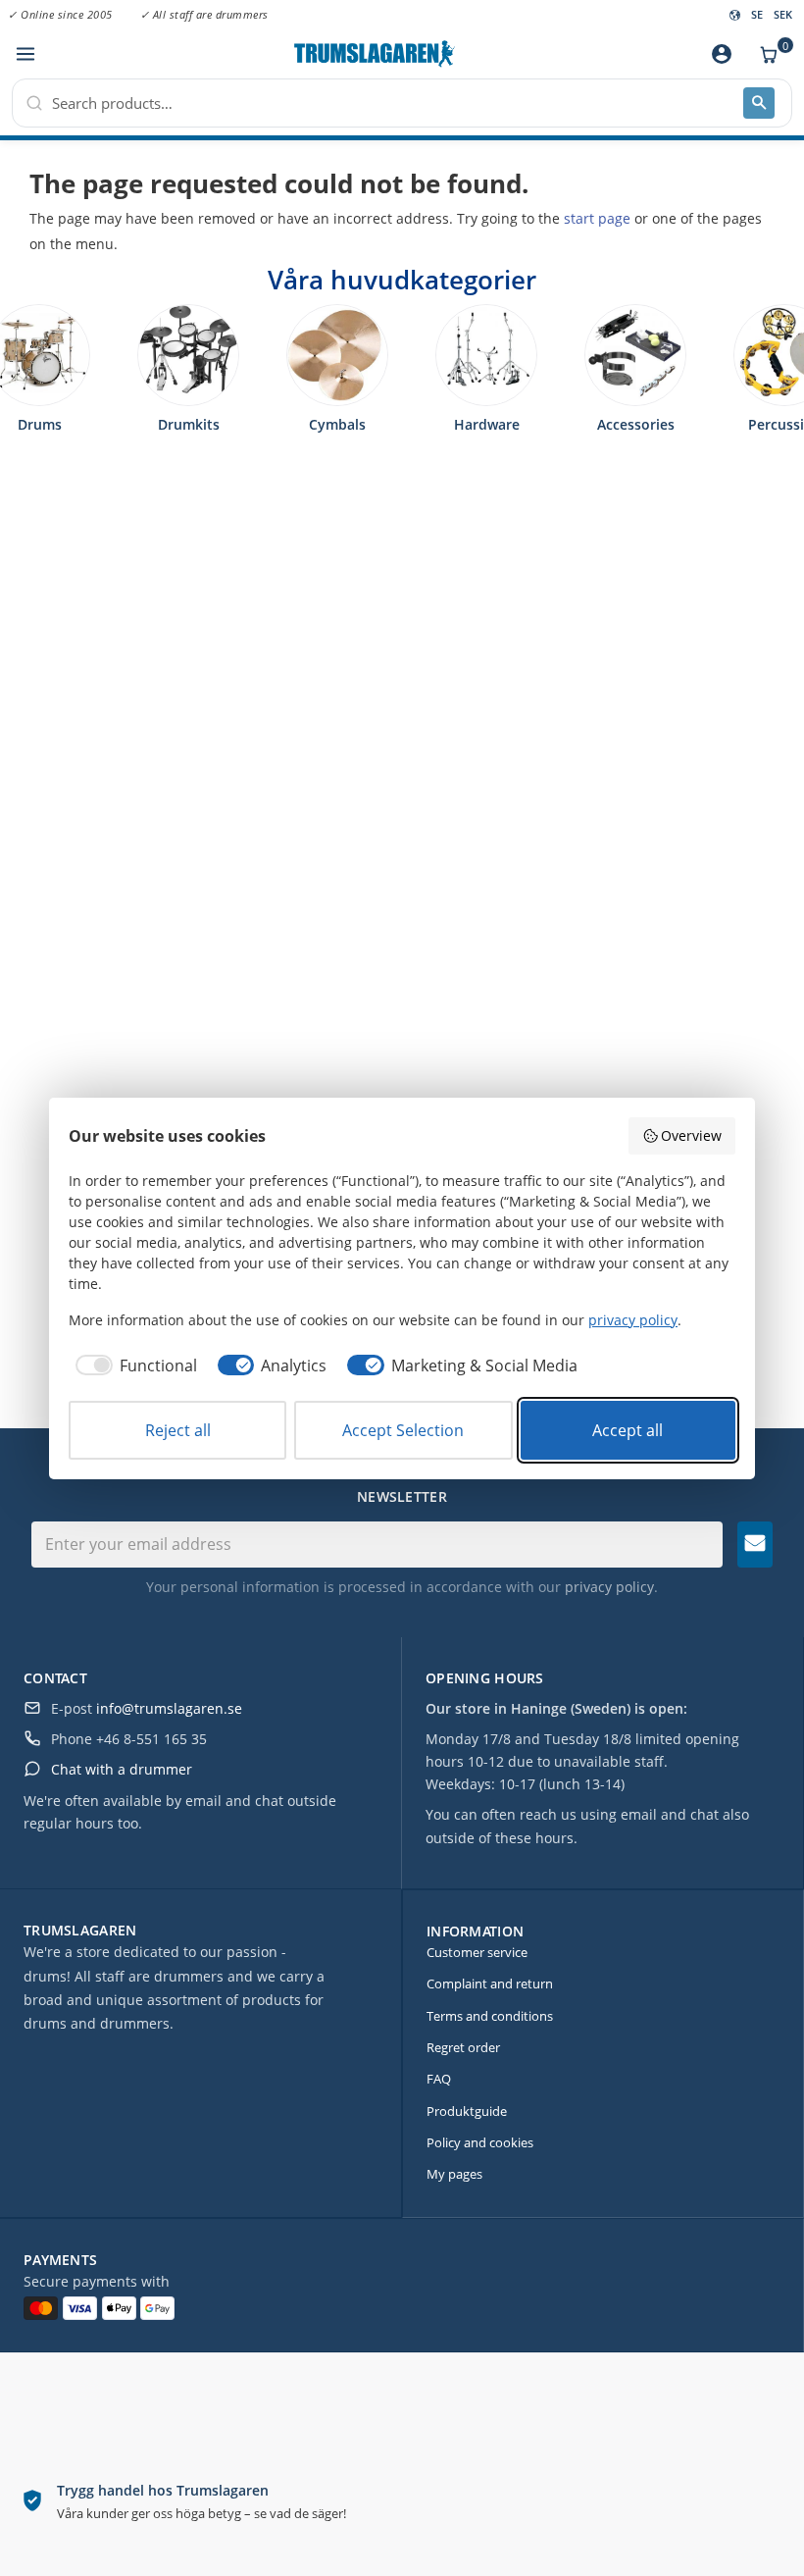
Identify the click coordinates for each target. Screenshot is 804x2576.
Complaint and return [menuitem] (490, 1984)
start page (597, 218)
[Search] (759, 103)
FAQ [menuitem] (439, 2079)
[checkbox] (133, 1365)
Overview (691, 1135)
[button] (25, 54)
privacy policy (609, 1587)
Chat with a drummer (122, 1769)
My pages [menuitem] (454, 2174)
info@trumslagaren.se (169, 1708)
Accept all (628, 1430)
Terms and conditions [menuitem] (490, 2016)
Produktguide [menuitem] (467, 2111)
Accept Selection (403, 1430)
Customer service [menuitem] (477, 1952)
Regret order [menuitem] (463, 2047)
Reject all (178, 1430)
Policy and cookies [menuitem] (480, 2142)
